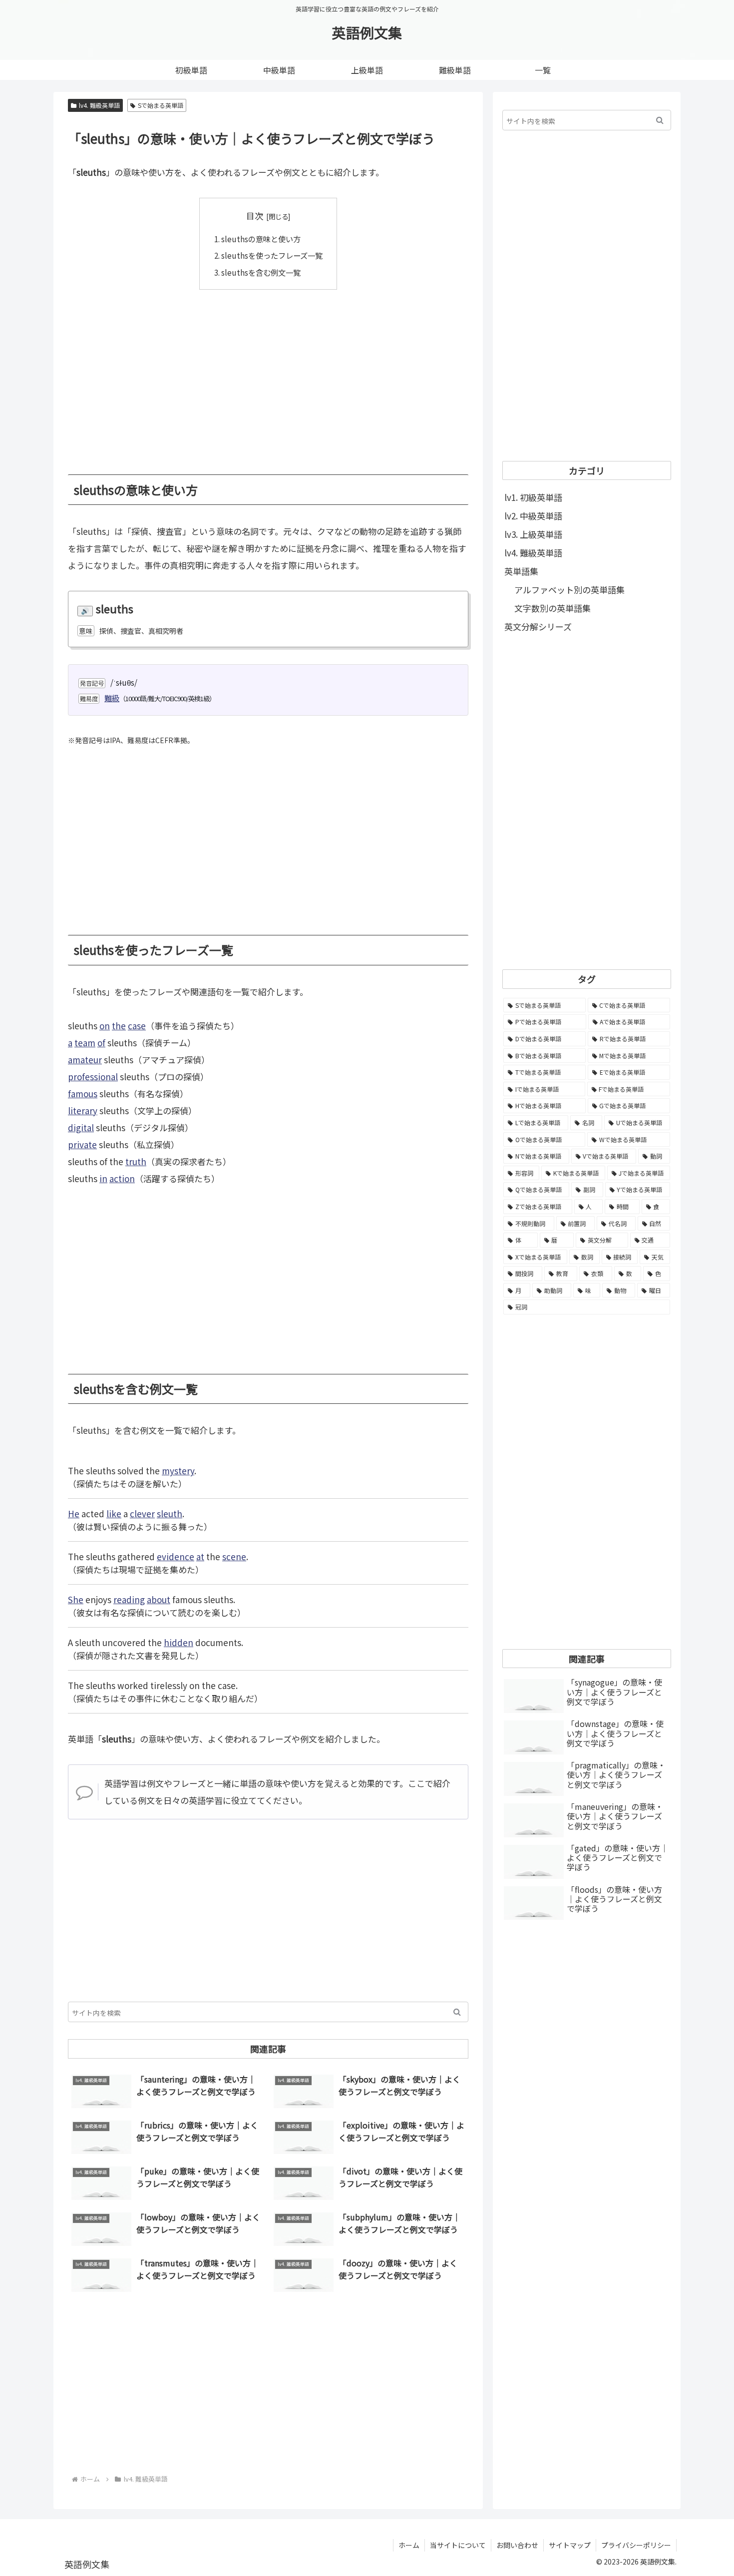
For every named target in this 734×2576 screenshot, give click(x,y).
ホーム (409, 2545)
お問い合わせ (517, 2545)
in (103, 1178)
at (200, 1556)
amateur (85, 1060)
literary (83, 1110)
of (101, 1043)
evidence (176, 1556)
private (82, 1144)
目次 (255, 215)
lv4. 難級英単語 (99, 105)
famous (83, 1093)
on (105, 1026)
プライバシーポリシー (636, 2545)
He (74, 1513)
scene (234, 1556)
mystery (178, 1471)
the (119, 1026)
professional (93, 1076)
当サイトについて (458, 2545)
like (114, 1513)
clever (142, 1513)
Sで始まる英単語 (161, 105)
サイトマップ (570, 2545)
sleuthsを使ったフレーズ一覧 (272, 255)
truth (136, 1161)
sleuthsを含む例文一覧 (261, 272)
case (137, 1026)
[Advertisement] (268, 375)
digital (81, 1127)
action (122, 1178)
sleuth (170, 1513)
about (159, 1599)
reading (129, 1599)
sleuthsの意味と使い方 (261, 239)
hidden (179, 1642)
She (76, 1599)
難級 (112, 698)
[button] (457, 2012)
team (85, 1043)
